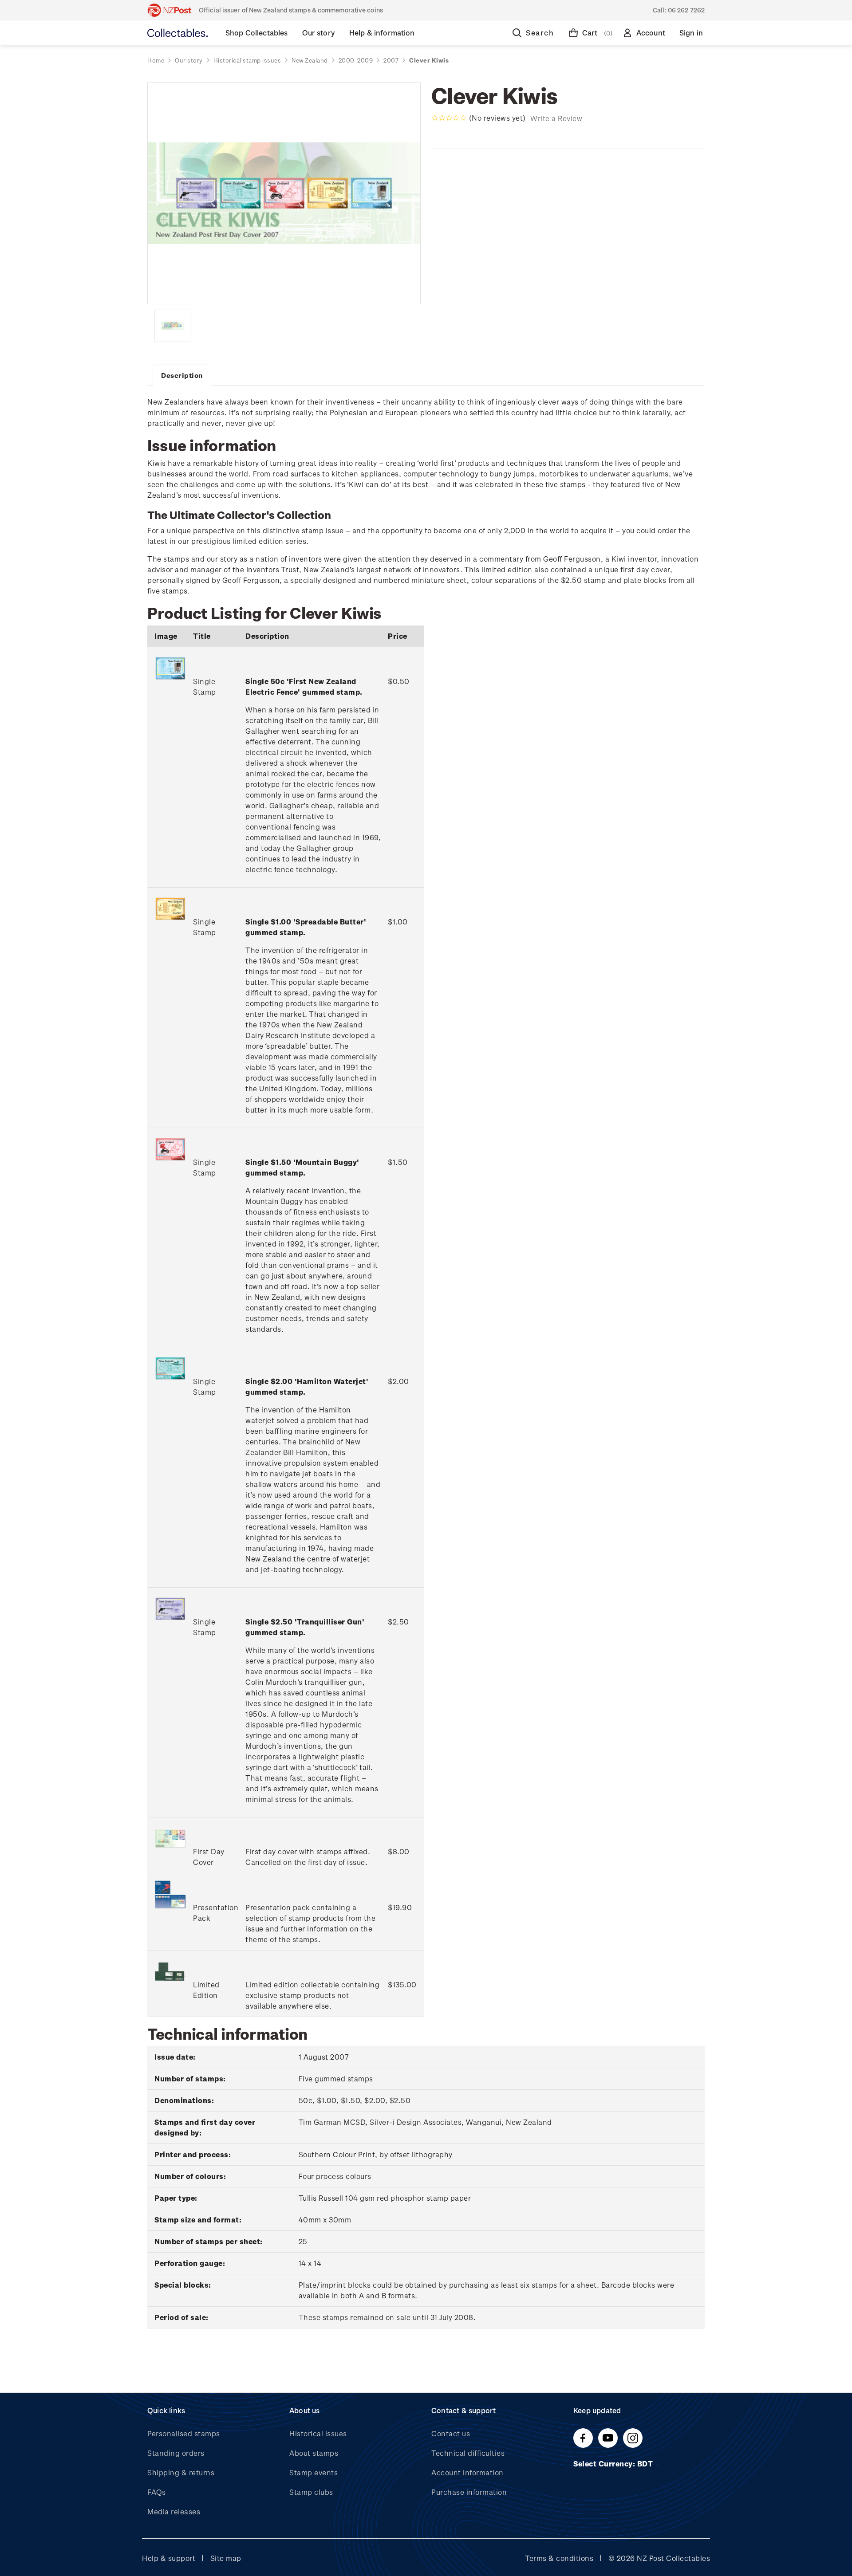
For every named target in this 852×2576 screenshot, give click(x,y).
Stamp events (314, 2472)
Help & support (169, 2558)
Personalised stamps (184, 2433)
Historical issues (318, 2433)
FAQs (156, 2492)
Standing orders (176, 2453)
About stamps (314, 2453)
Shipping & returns (181, 2472)
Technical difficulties (468, 2453)
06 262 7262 (686, 10)
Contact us (451, 2433)
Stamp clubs (311, 2492)
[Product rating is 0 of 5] (449, 118)
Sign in (691, 33)
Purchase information (469, 2492)
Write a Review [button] (556, 118)
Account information (467, 2472)
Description (182, 375)
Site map (226, 2558)
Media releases (174, 2511)
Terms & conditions (559, 2558)
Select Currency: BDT (614, 2464)
